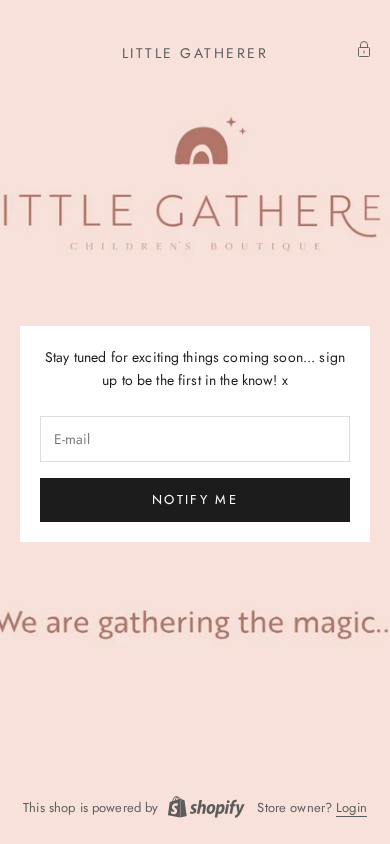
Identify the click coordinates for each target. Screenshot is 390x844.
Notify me (195, 499)
